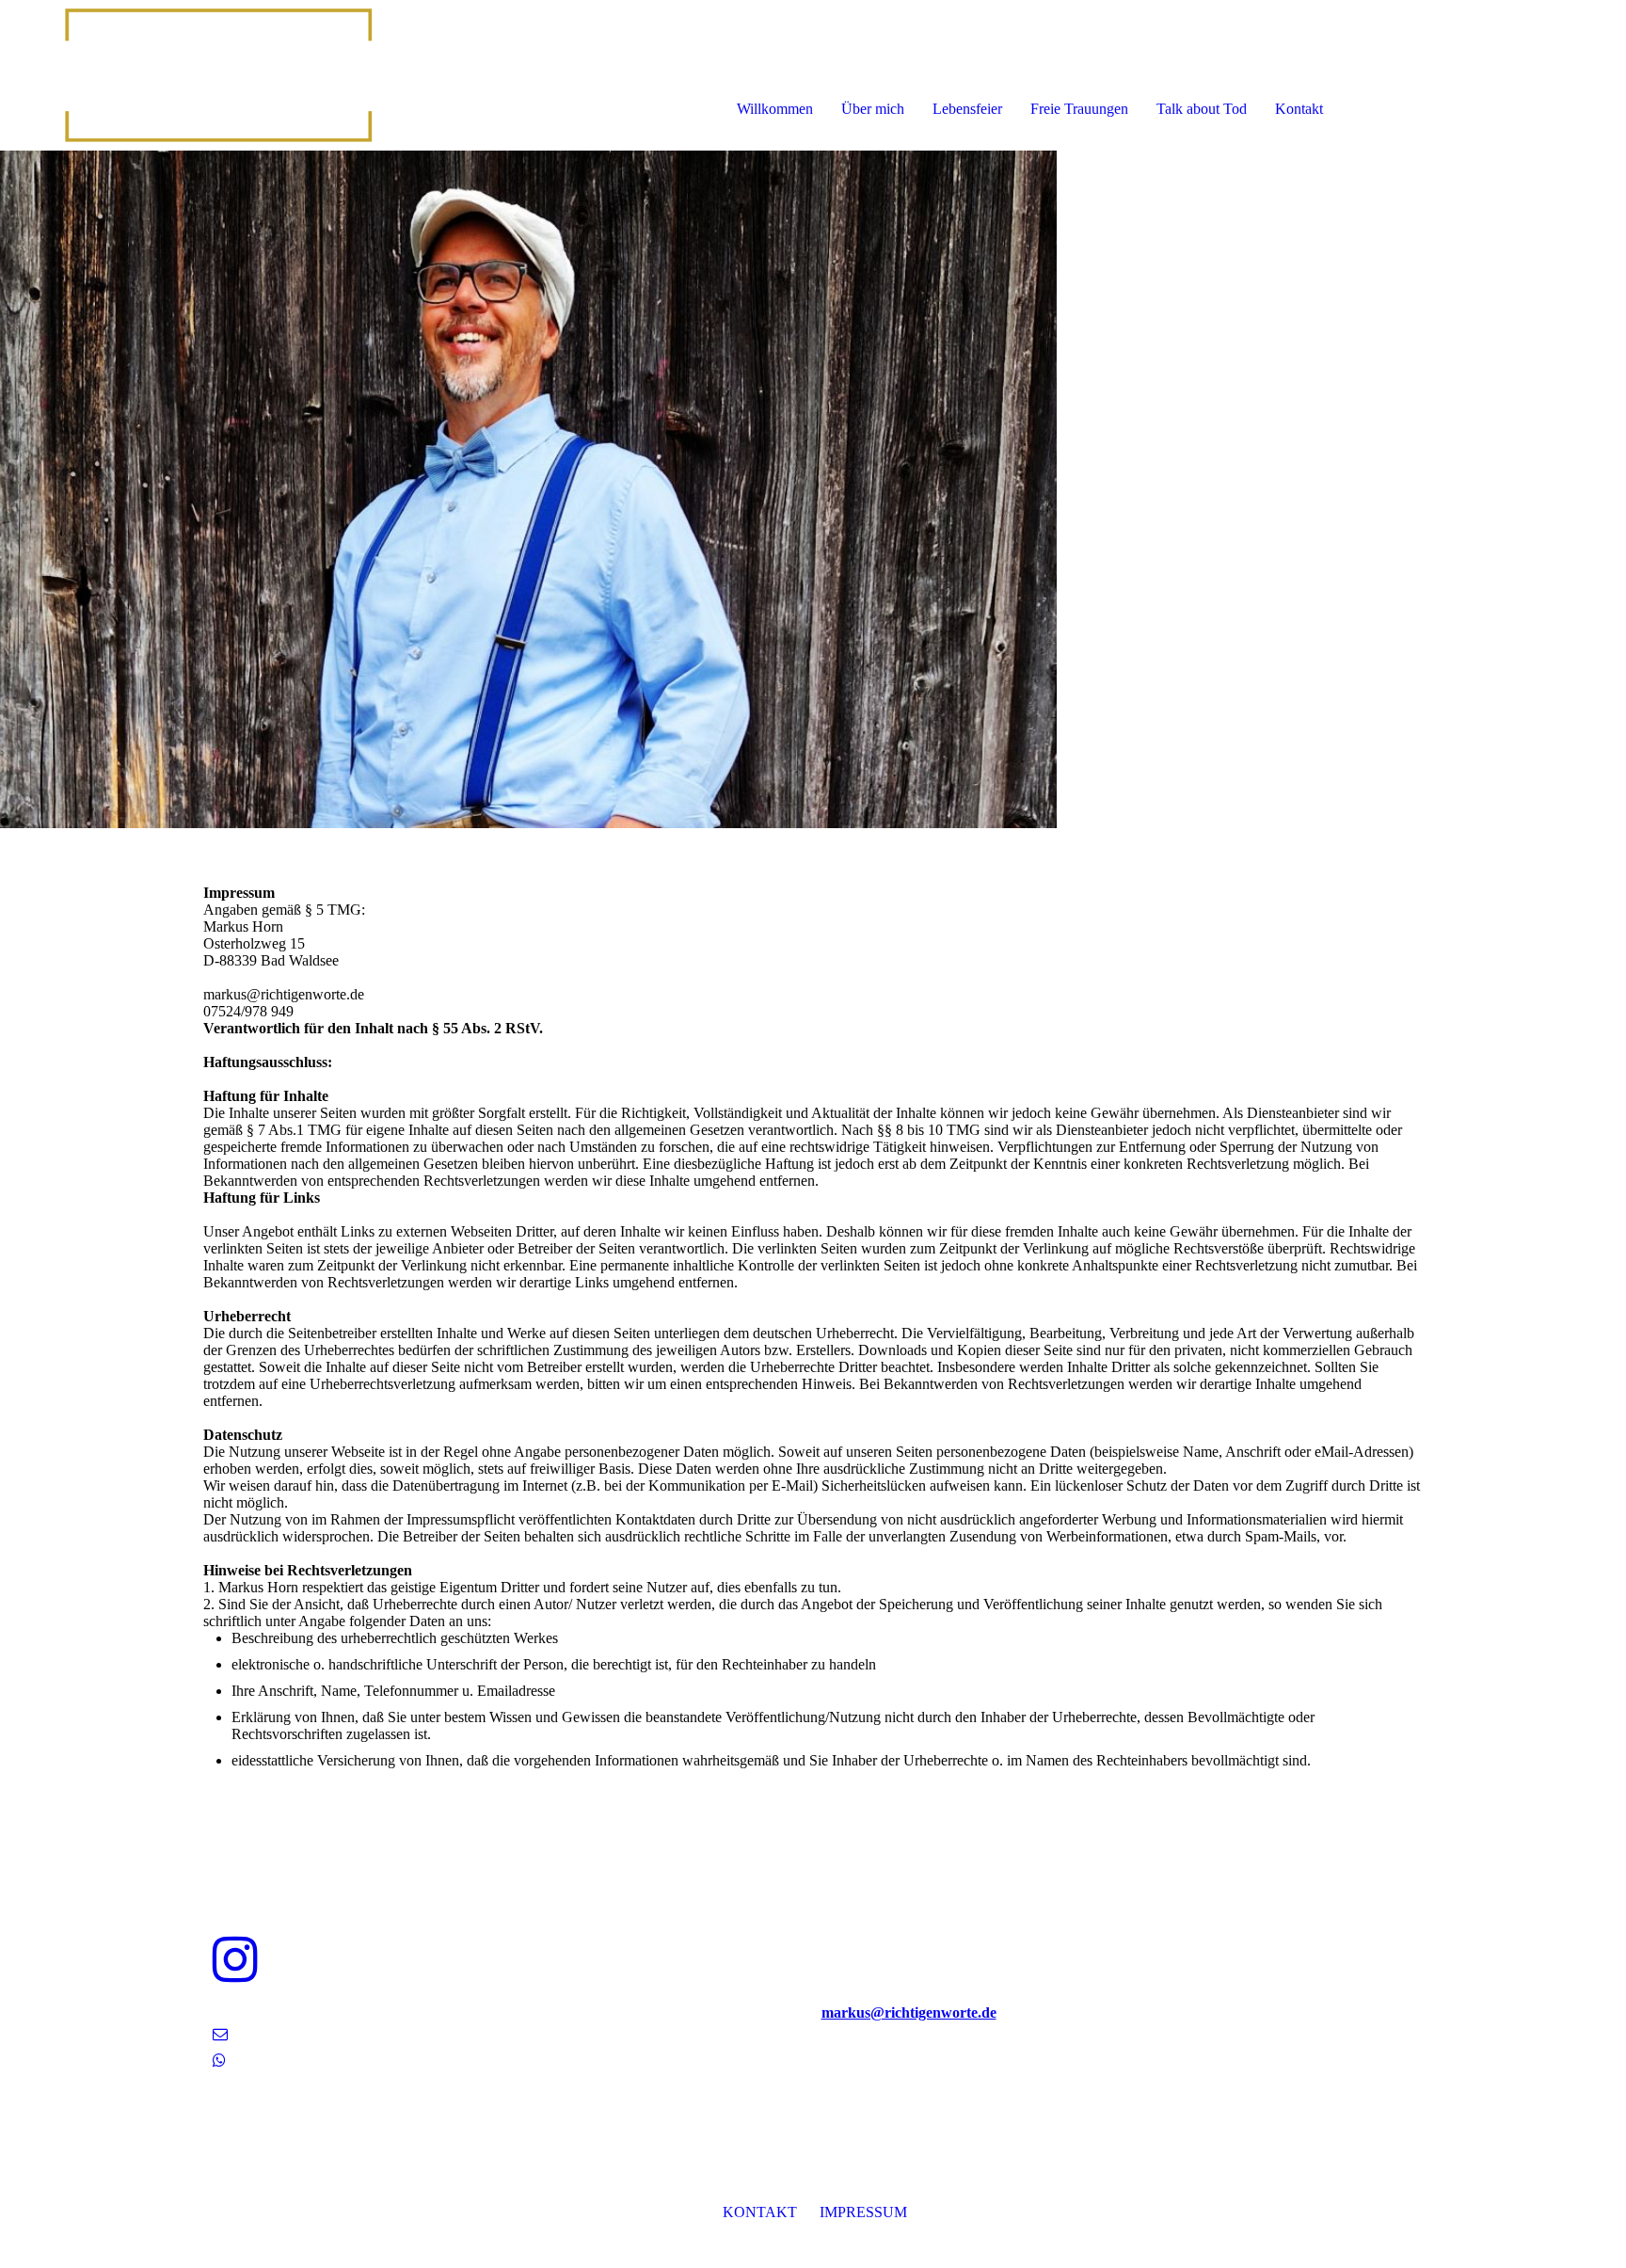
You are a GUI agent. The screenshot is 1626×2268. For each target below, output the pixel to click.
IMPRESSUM (863, 2212)
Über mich (873, 109)
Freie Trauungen (1079, 109)
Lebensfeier (967, 109)
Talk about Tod (1202, 109)
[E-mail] (220, 2034)
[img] (216, 75)
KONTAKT (760, 2212)
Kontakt (1299, 109)
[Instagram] (235, 1960)
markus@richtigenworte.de (909, 2012)
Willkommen (775, 109)
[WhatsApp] (219, 2060)
